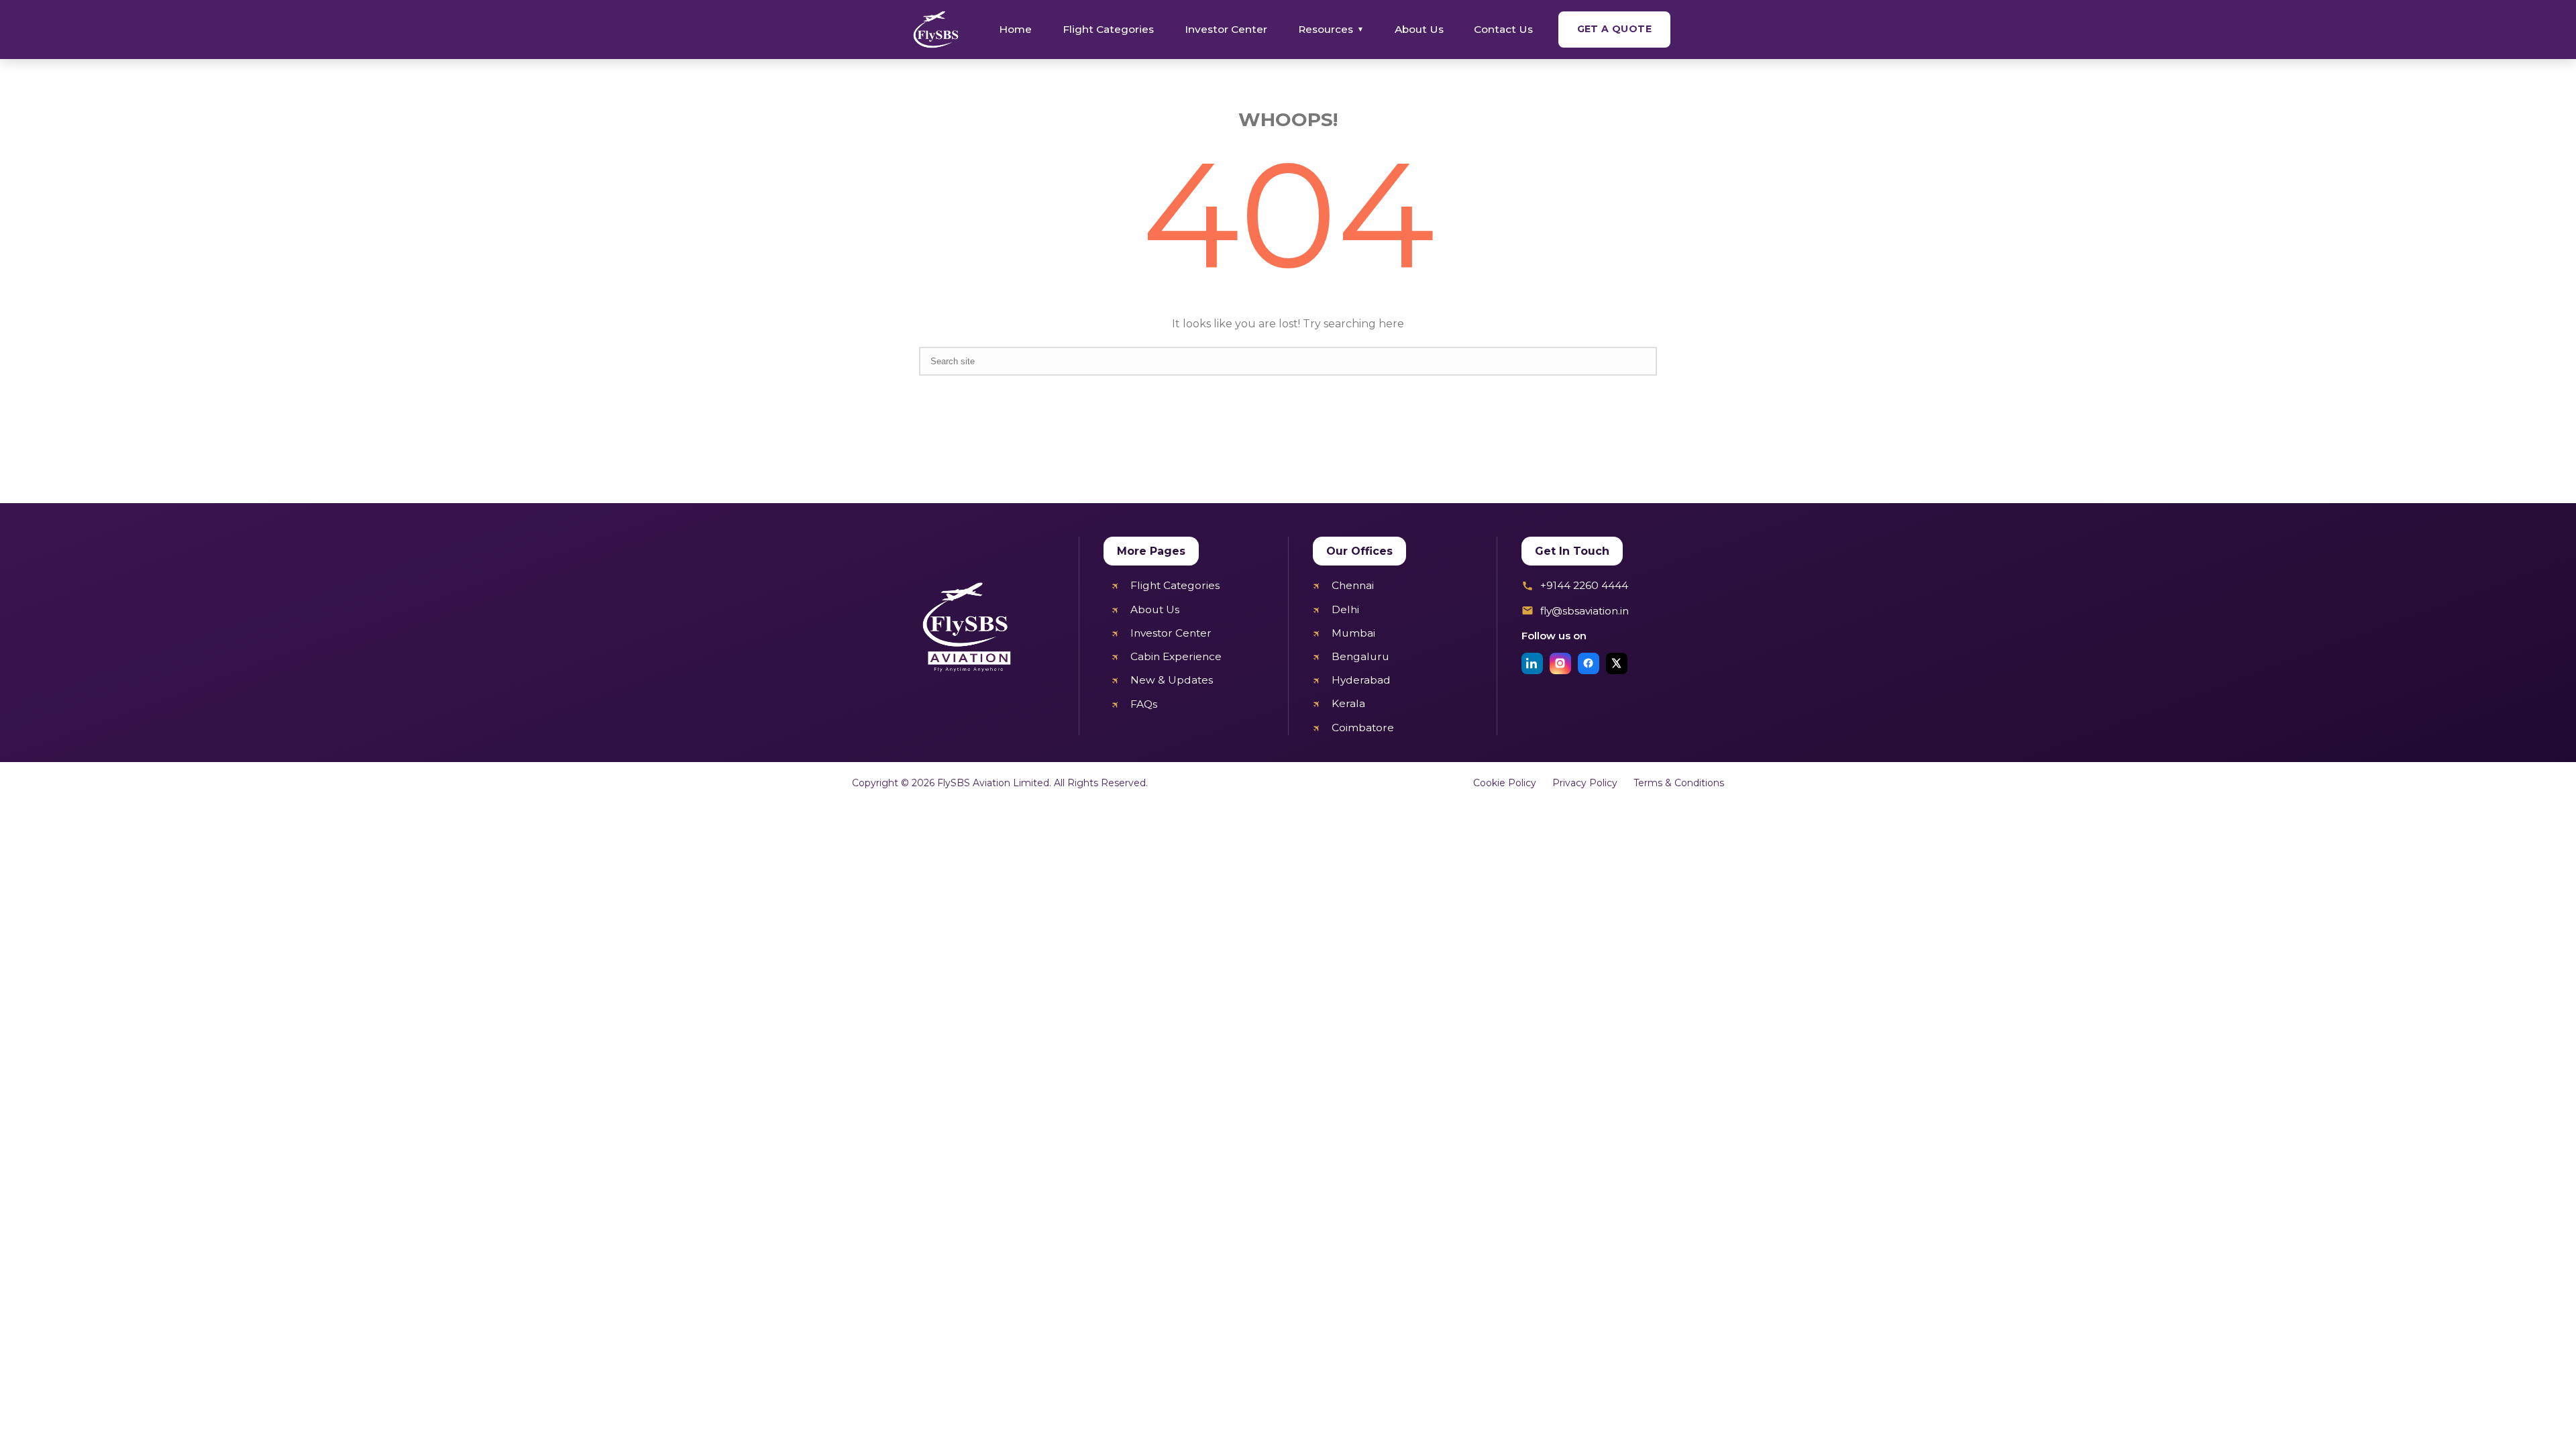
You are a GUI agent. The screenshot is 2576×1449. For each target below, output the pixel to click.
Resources (1331, 29)
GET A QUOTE (1614, 29)
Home (1015, 29)
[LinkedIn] (1532, 663)
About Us (1419, 29)
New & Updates (1172, 680)
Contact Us (1503, 29)
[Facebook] (1589, 663)
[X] (1617, 663)
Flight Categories (1108, 29)
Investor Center (1226, 29)
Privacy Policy (1585, 783)
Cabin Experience (1176, 656)
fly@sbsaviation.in (1585, 611)
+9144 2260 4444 (1584, 585)
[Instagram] (1560, 663)
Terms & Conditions (1679, 783)
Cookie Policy (1505, 783)
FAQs (1144, 704)
